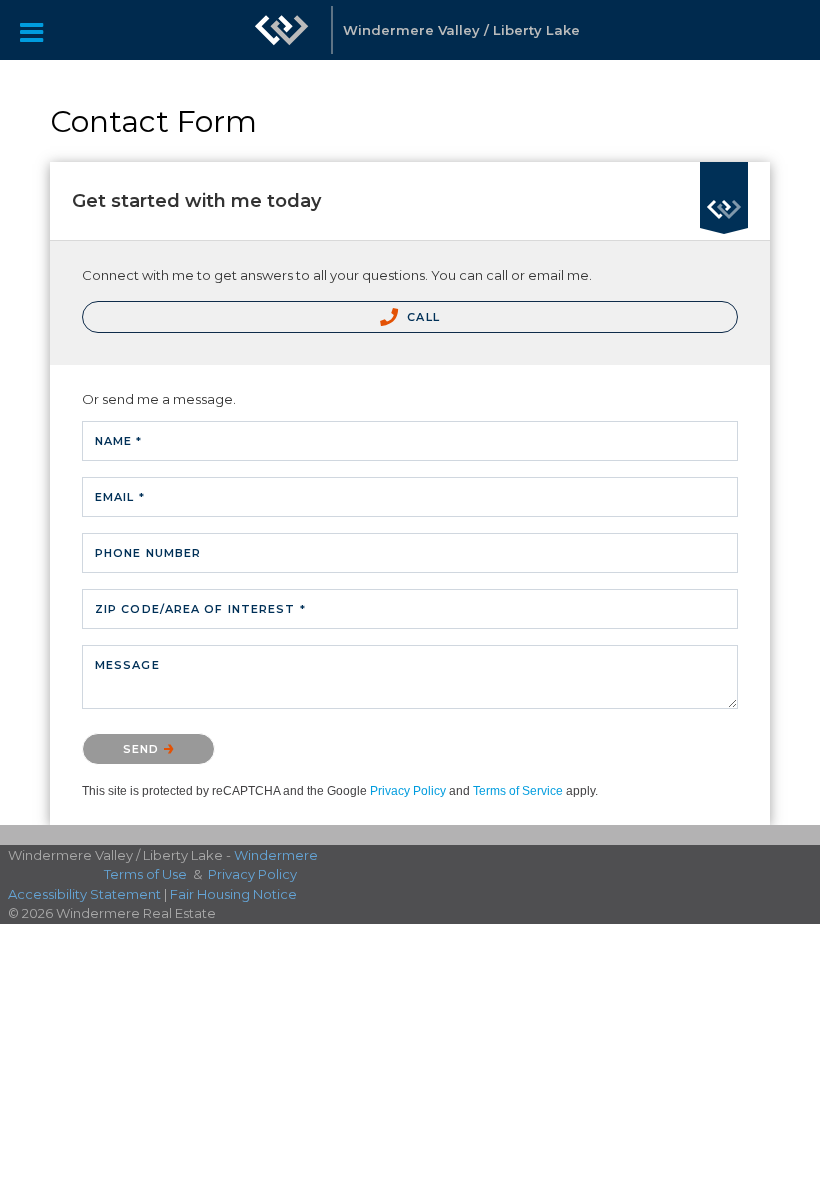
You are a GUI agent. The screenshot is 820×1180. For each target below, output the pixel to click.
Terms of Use (145, 874)
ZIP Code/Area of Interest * (200, 609)
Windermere (276, 855)
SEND (143, 749)
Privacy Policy (408, 791)
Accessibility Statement (84, 894)
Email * (120, 497)
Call (421, 317)
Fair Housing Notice (233, 894)
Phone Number (148, 553)
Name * (119, 441)
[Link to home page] (282, 40)
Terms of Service (518, 791)
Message (127, 665)
